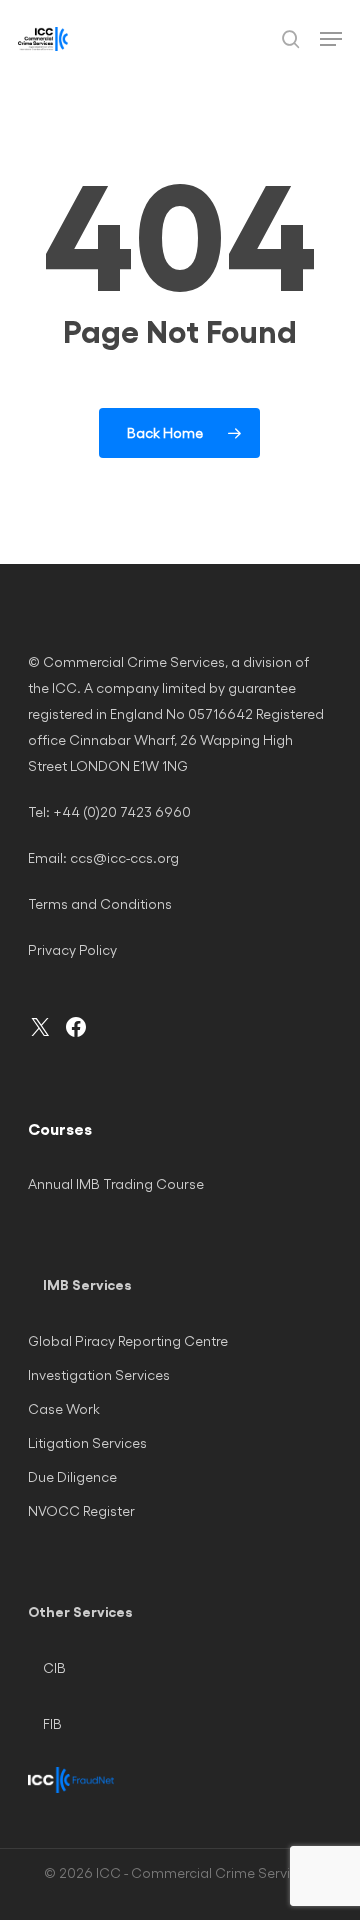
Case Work (64, 1408)
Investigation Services (99, 1374)
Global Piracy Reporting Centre (128, 1340)
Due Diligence (72, 1476)
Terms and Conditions (100, 903)
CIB (54, 1667)
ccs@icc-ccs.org (124, 857)
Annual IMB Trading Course (116, 1183)
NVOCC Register (81, 1510)
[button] (331, 39)
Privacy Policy (72, 949)
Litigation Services (87, 1442)
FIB (52, 1723)
